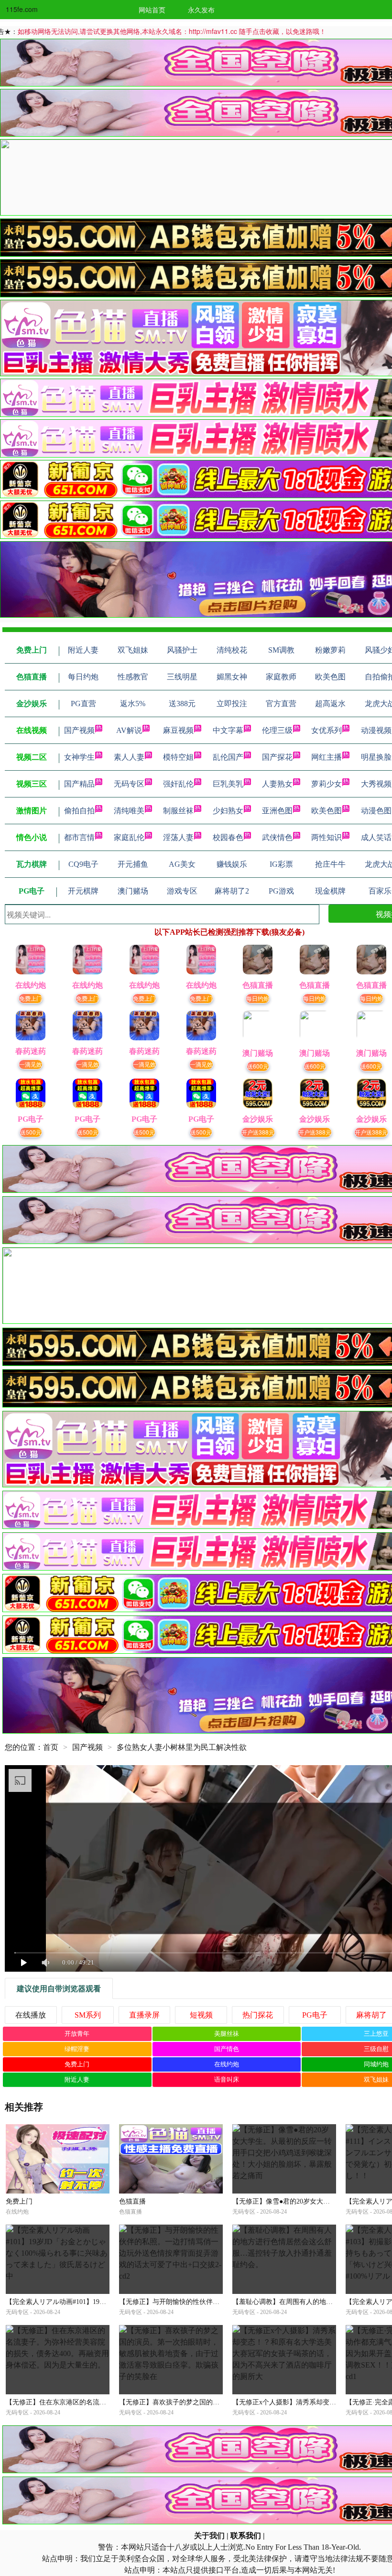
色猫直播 (132, 2201)
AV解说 (129, 730)
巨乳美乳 (228, 784)
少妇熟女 (228, 811)
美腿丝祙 (227, 2034)
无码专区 (129, 784)
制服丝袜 (178, 811)
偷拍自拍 (79, 811)
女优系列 (327, 730)
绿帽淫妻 (77, 2049)
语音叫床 (227, 2079)
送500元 (31, 1132)
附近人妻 (77, 2079)
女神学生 (79, 757)
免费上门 (31, 998)
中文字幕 (228, 730)
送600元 (258, 1066)
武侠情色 (277, 837)
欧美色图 (327, 811)
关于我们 (209, 2536)
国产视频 (79, 730)
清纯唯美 (129, 811)
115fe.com (22, 9)
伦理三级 (277, 730)
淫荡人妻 (178, 837)
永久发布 (201, 10)
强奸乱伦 (178, 784)
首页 (51, 1747)
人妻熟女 (277, 784)
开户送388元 (258, 1132)
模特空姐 (178, 757)
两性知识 (327, 837)
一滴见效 (31, 1064)
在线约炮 (227, 2064)
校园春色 (228, 837)
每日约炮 (258, 998)
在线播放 (31, 2015)
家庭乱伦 (129, 837)
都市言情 (79, 837)
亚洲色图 (277, 811)
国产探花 (277, 757)
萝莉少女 (327, 784)
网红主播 (327, 757)
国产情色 (227, 2049)
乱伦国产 (228, 757)
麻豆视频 (178, 730)
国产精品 (79, 784)
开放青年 (77, 2034)
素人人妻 (129, 757)
